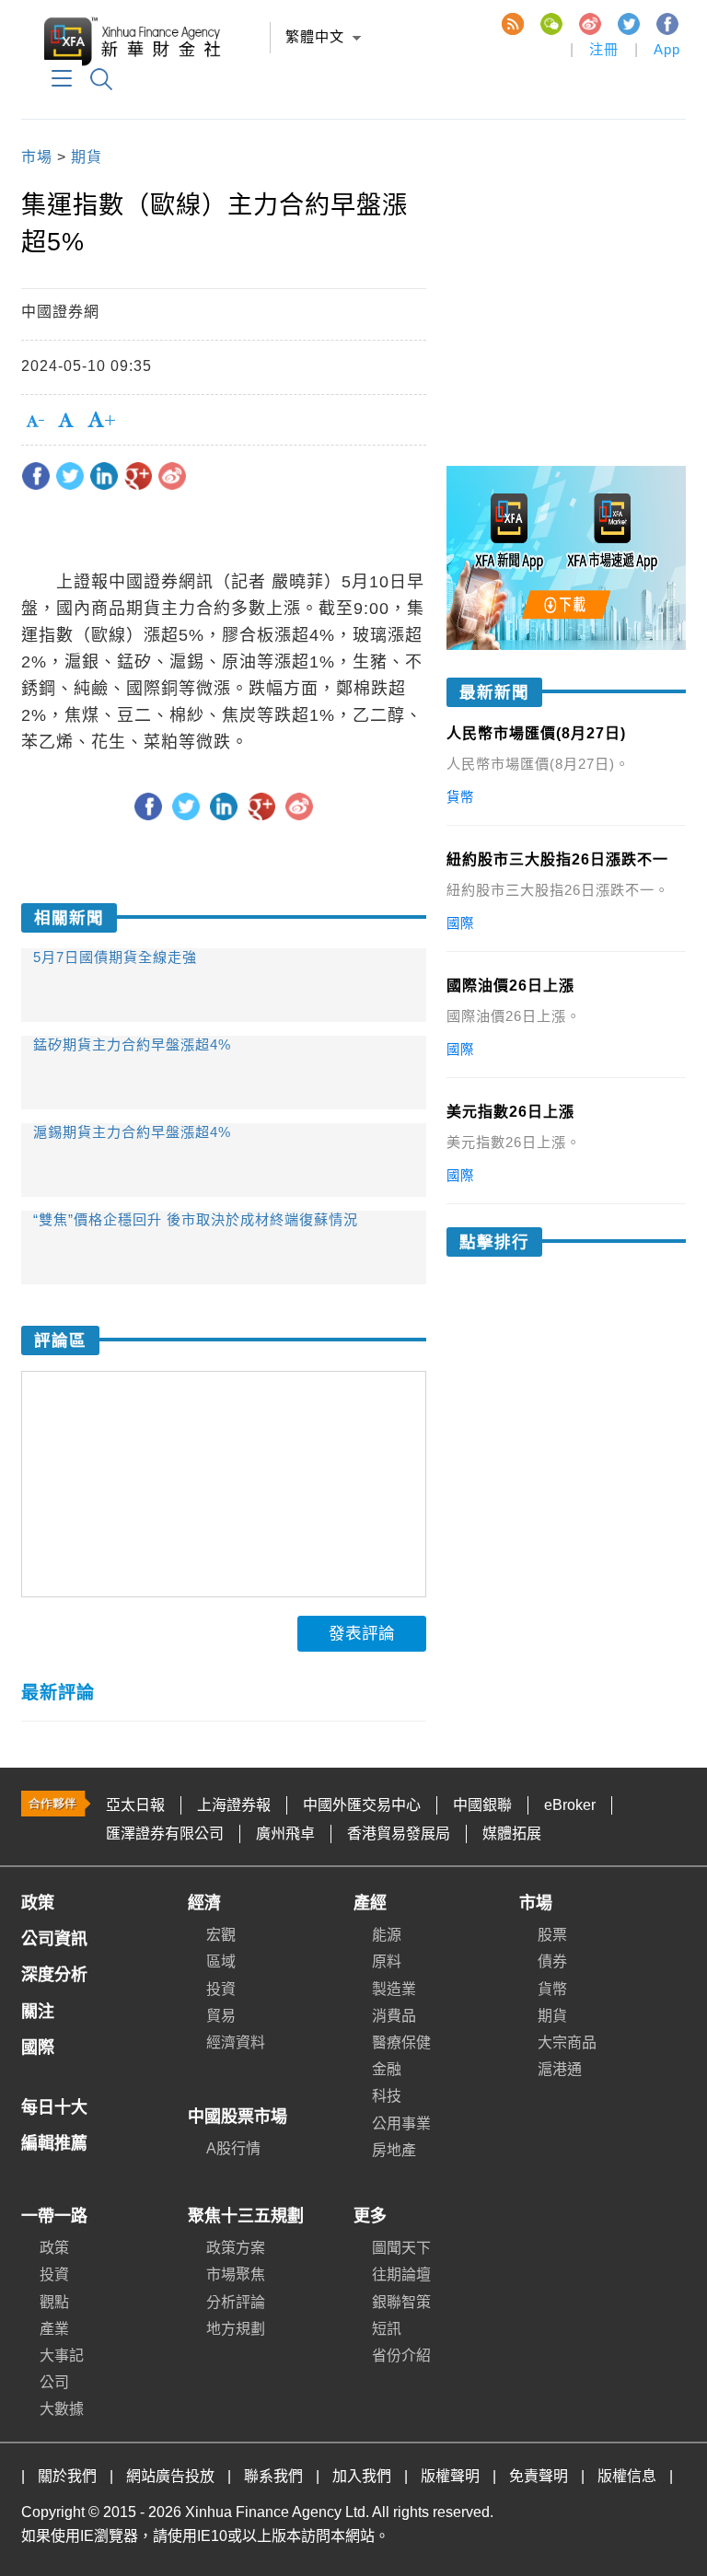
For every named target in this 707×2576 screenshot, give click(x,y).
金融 (387, 2069)
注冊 (604, 49)
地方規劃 (236, 2329)
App (667, 49)
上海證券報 (234, 1805)
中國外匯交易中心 (362, 1805)
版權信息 (627, 2476)
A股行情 (233, 2148)
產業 (54, 2329)
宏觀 (221, 1935)
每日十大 (54, 2107)
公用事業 (401, 2123)
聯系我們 (273, 2476)
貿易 (221, 2016)
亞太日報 (135, 1805)
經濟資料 (236, 2042)
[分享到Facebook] (36, 476)
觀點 (54, 2302)
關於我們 (67, 2476)
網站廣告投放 (170, 2476)
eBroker (570, 1805)
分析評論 (236, 2302)
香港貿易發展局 (399, 1833)
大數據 (62, 2409)
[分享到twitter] (70, 476)
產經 (370, 1903)
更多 (370, 2216)
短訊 (387, 2329)
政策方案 (236, 2248)
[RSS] (512, 23)
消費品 (394, 2016)
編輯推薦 (54, 2143)
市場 (37, 157)
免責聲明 (539, 2476)
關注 (38, 2012)
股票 (552, 1935)
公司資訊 (54, 1939)
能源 (387, 1935)
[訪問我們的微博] (589, 23)
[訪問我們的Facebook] (666, 23)
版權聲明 (450, 2476)
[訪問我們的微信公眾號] (551, 23)
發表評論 (362, 1633)
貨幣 (552, 1989)
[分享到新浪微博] (172, 476)
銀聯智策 (401, 2302)
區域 (221, 1961)
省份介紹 (401, 2356)
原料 (387, 1961)
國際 (38, 2048)
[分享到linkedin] (104, 476)
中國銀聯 (482, 1805)
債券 (552, 1961)
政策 (38, 1903)
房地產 (394, 2150)
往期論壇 (401, 2274)
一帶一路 (54, 2216)
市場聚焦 (236, 2274)
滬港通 (560, 2069)
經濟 (204, 1903)
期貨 (87, 157)
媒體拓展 (512, 1833)
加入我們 (362, 2476)
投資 (221, 1989)
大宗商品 (567, 2042)
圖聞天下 (401, 2248)
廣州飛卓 (285, 1833)
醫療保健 (401, 2042)
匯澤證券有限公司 (165, 1833)
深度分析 (54, 1975)
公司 (54, 2382)
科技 (387, 2096)
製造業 (394, 1989)
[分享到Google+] (138, 476)
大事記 (62, 2356)
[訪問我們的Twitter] (628, 23)
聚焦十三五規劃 (246, 2216)
